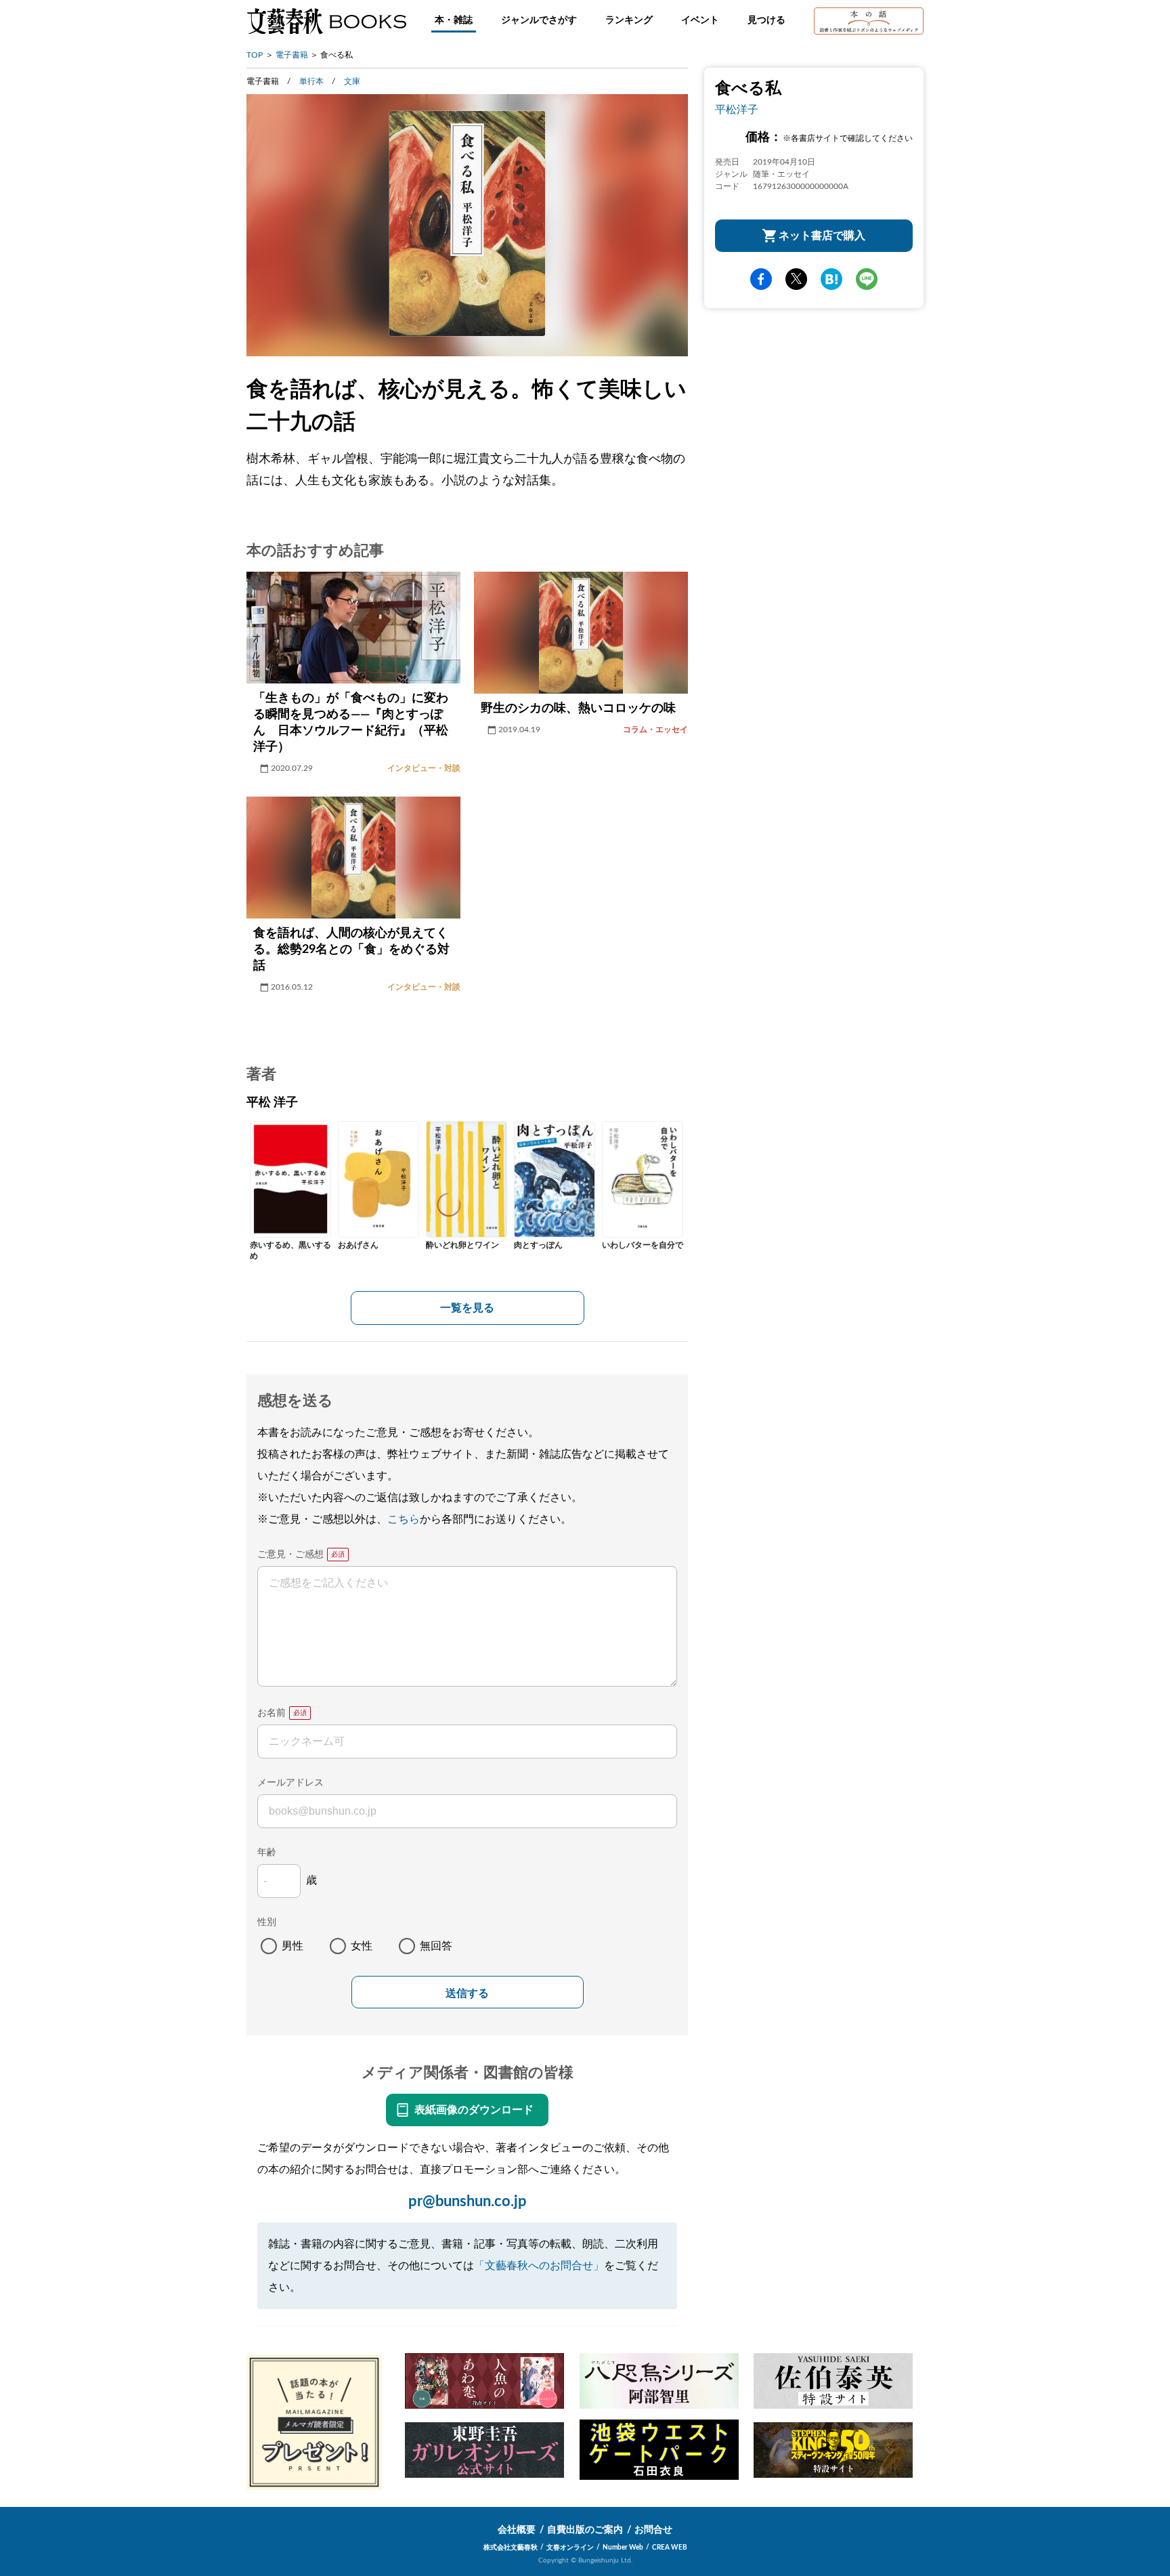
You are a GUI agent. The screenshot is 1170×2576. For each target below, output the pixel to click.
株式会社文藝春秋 (511, 2548)
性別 (267, 1922)
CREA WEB (670, 2548)
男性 (292, 1946)
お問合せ (653, 2530)
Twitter (796, 279)
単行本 (311, 81)
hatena (831, 279)
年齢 (267, 1853)
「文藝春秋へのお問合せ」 (539, 2266)
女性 (362, 1946)
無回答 (436, 1946)
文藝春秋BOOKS (326, 21)
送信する (467, 1993)
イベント (700, 20)
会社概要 (517, 2530)
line (867, 279)
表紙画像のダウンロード (474, 2110)
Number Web (623, 2548)
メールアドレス (290, 1783)
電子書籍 (292, 55)
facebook (761, 279)
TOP (255, 55)
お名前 (272, 1713)
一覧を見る (467, 1308)
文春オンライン (570, 2548)
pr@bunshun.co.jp (468, 2201)
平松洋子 (737, 110)
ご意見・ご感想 (290, 1555)
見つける (766, 20)
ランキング (629, 20)
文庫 (352, 81)
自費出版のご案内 (585, 2530)
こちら (404, 1519)
